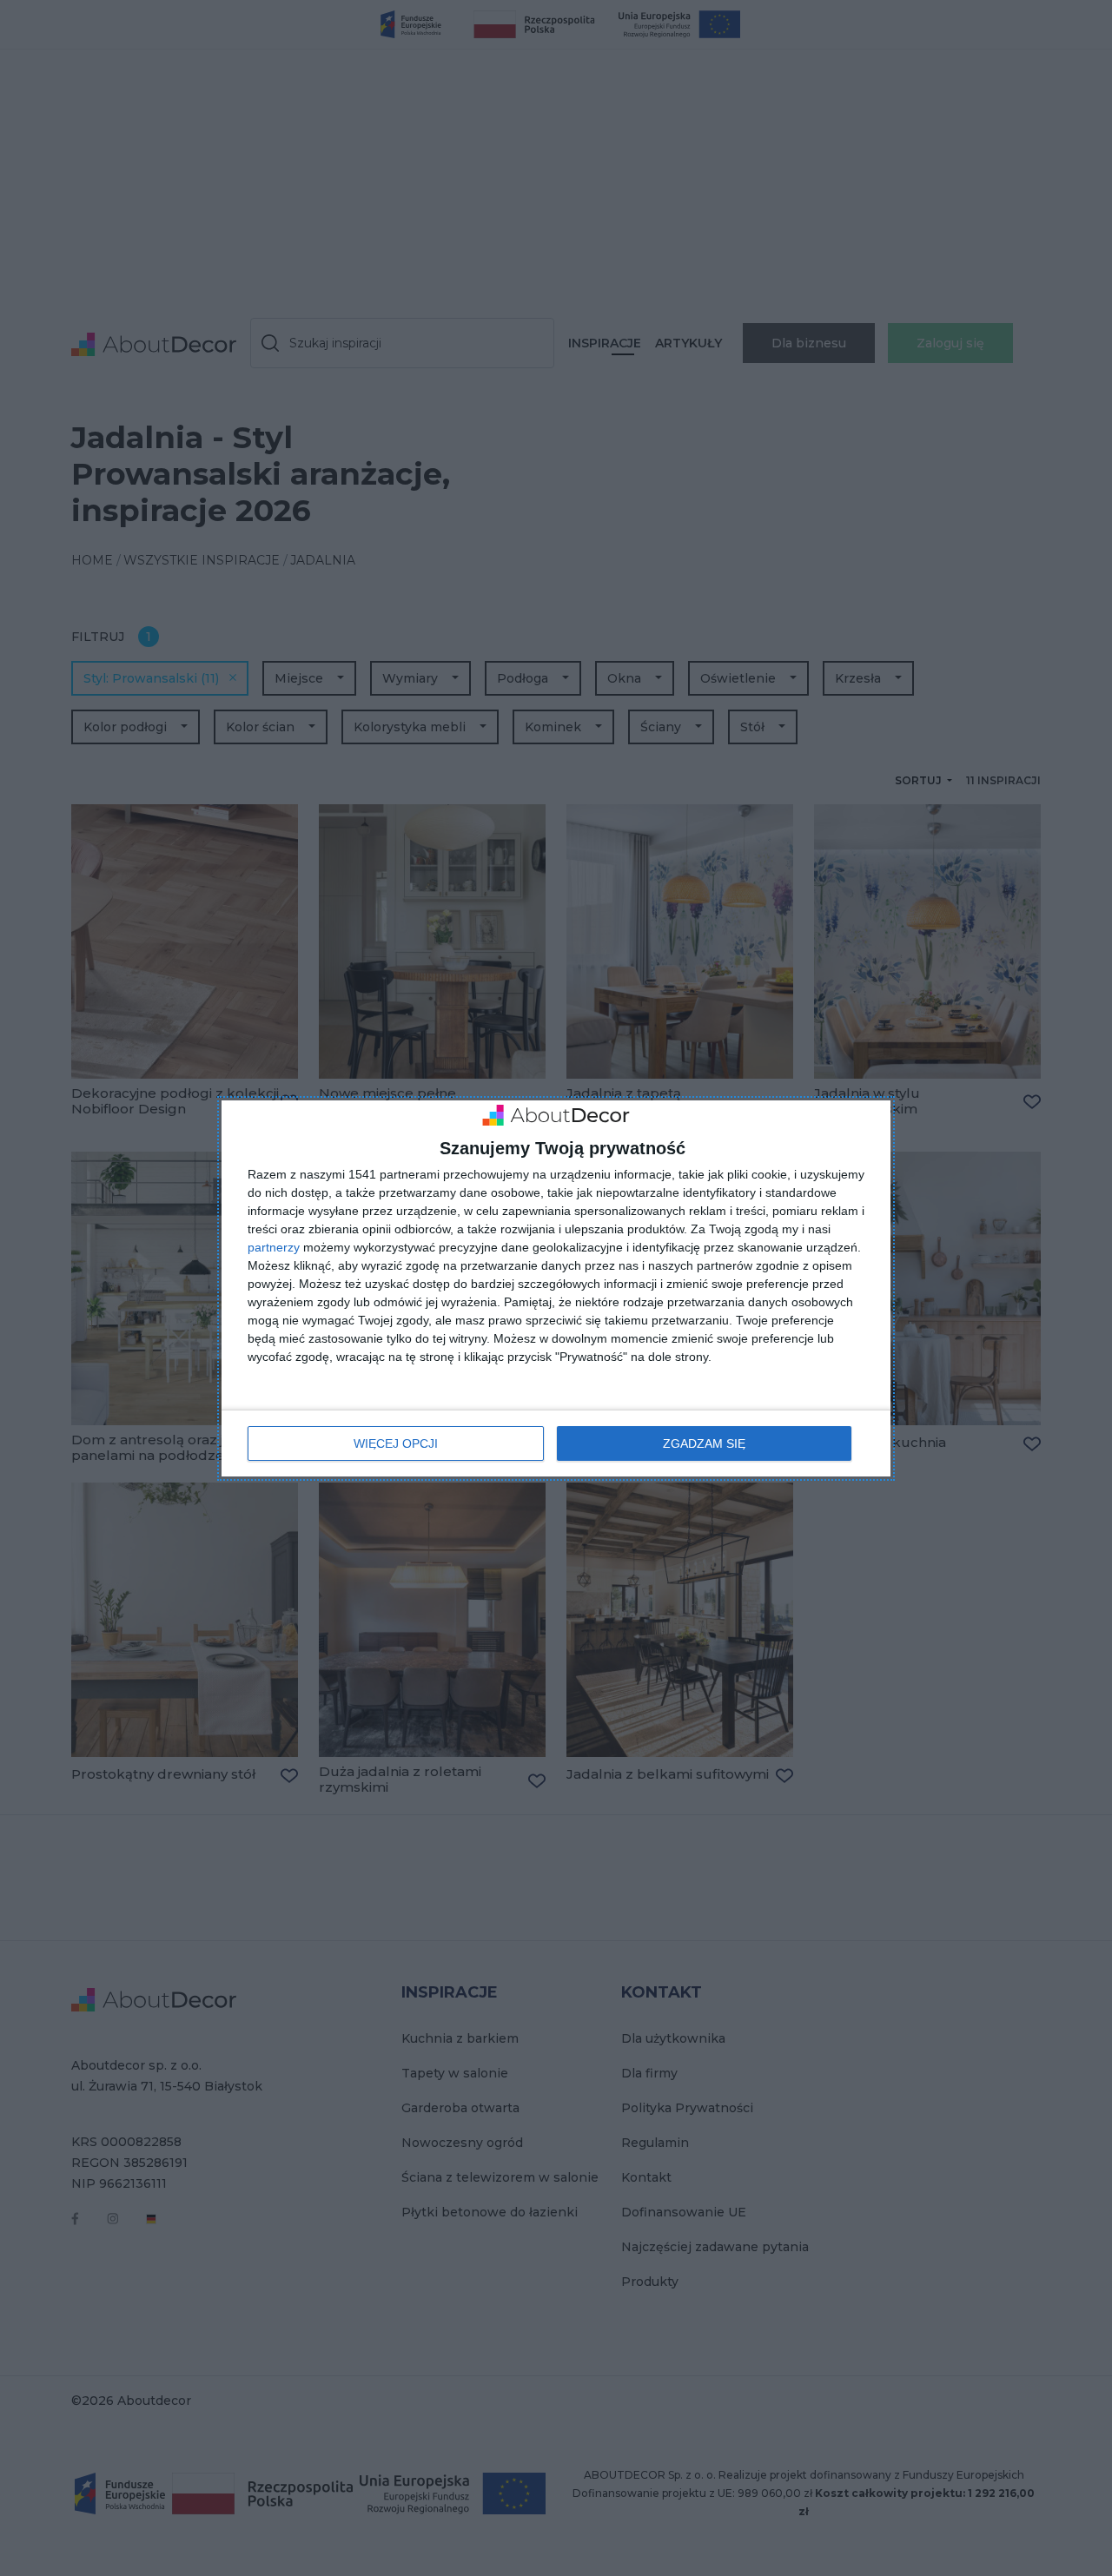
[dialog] (556, 1288)
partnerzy (274, 1247)
